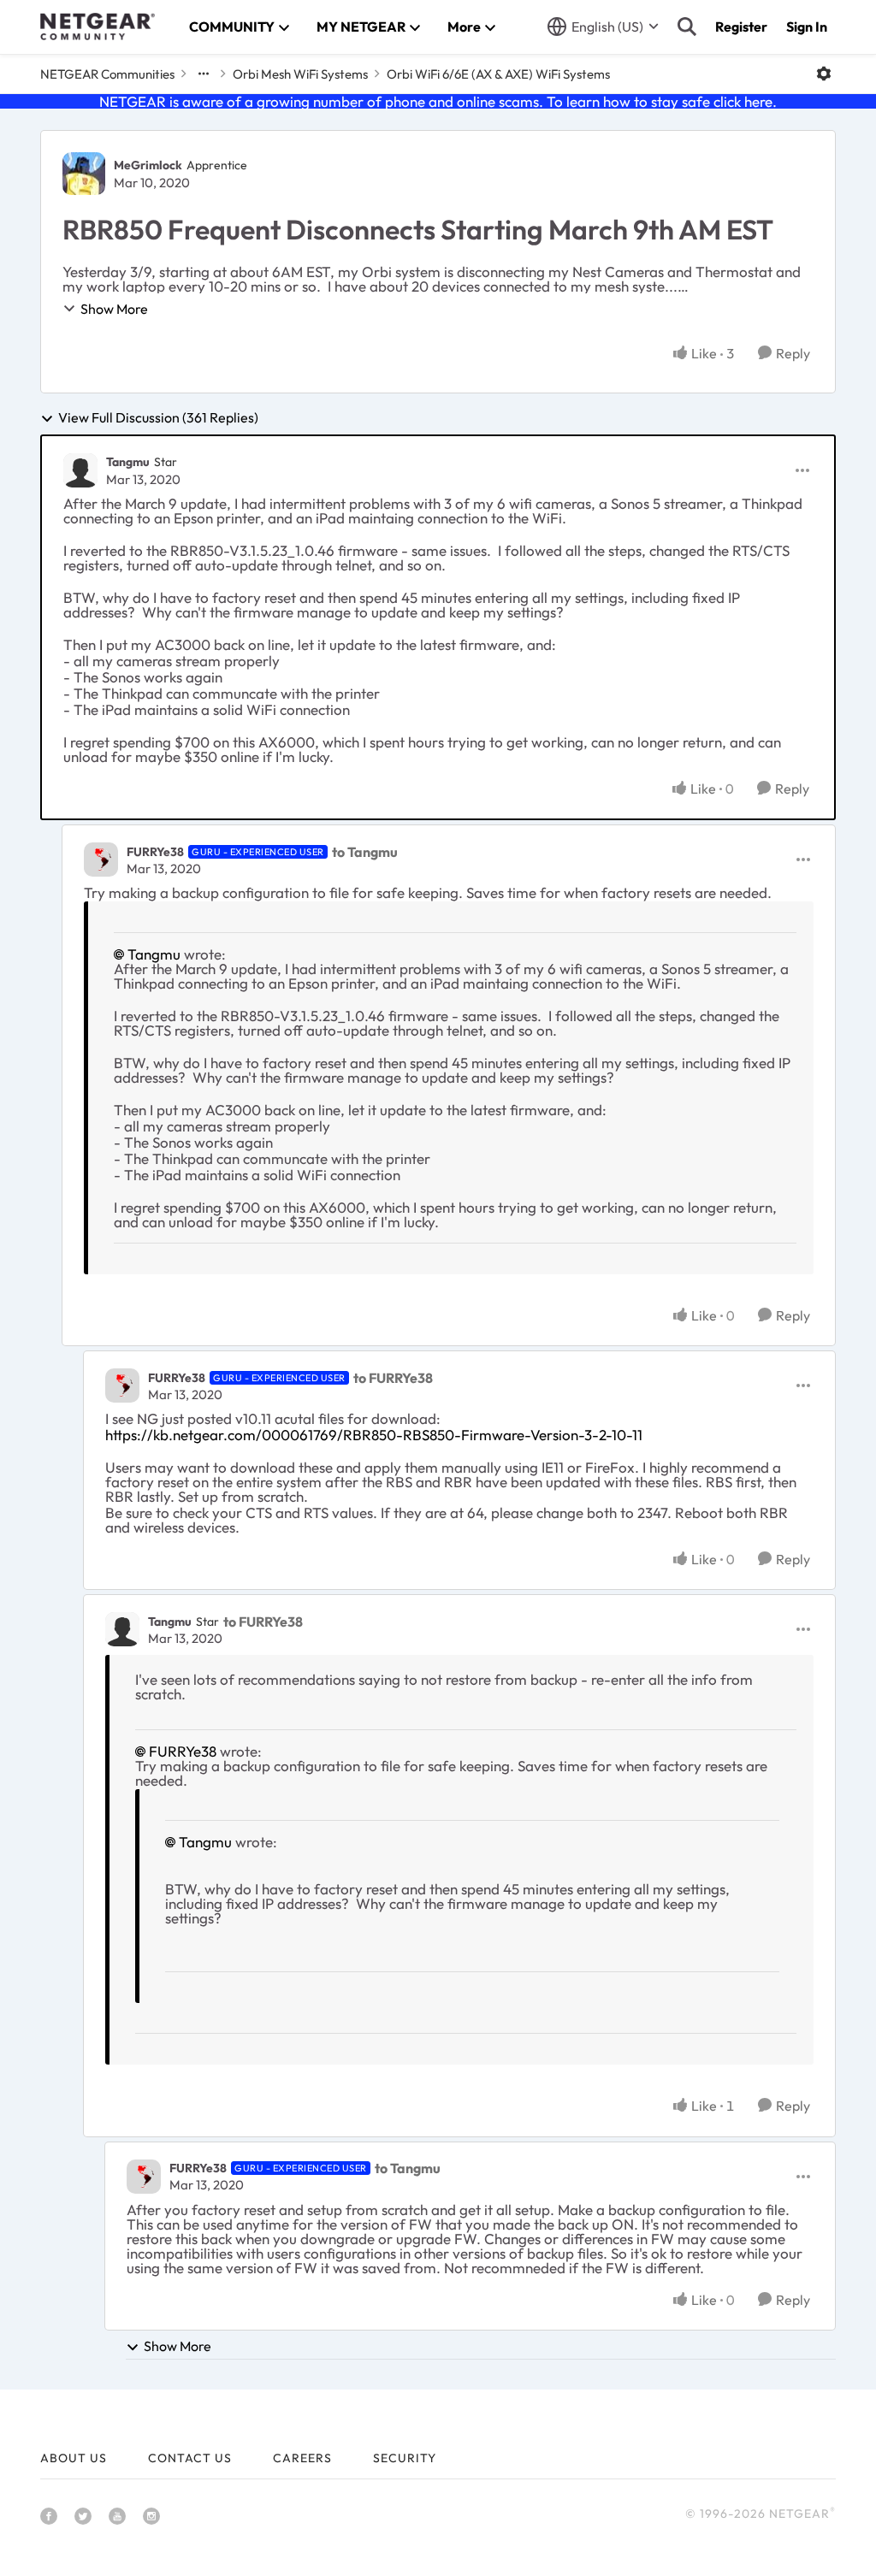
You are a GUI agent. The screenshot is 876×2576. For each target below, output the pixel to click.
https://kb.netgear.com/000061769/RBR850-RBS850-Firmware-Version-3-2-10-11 (374, 1435)
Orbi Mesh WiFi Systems (300, 74)
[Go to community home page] (98, 27)
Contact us (190, 2458)
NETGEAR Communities (107, 74)
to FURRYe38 (393, 1378)
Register (741, 27)
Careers (302, 2458)
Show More (114, 309)
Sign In (807, 27)
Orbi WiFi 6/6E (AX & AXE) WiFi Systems (498, 74)
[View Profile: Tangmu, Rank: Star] (80, 470)
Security (405, 2458)
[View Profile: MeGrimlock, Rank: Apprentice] (84, 174)
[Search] (687, 27)
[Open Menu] (824, 74)
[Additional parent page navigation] (204, 74)
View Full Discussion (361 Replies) (158, 418)
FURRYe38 (155, 852)
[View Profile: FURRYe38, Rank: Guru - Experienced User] (101, 860)
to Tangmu (365, 852)
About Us (74, 2458)
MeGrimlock (148, 165)
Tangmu (128, 462)
